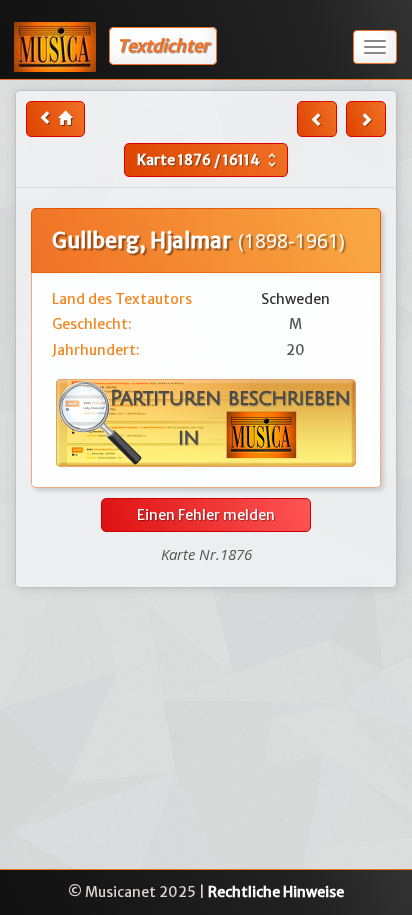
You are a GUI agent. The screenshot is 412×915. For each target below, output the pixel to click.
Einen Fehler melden (206, 515)
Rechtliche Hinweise (276, 892)
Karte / (209, 160)
